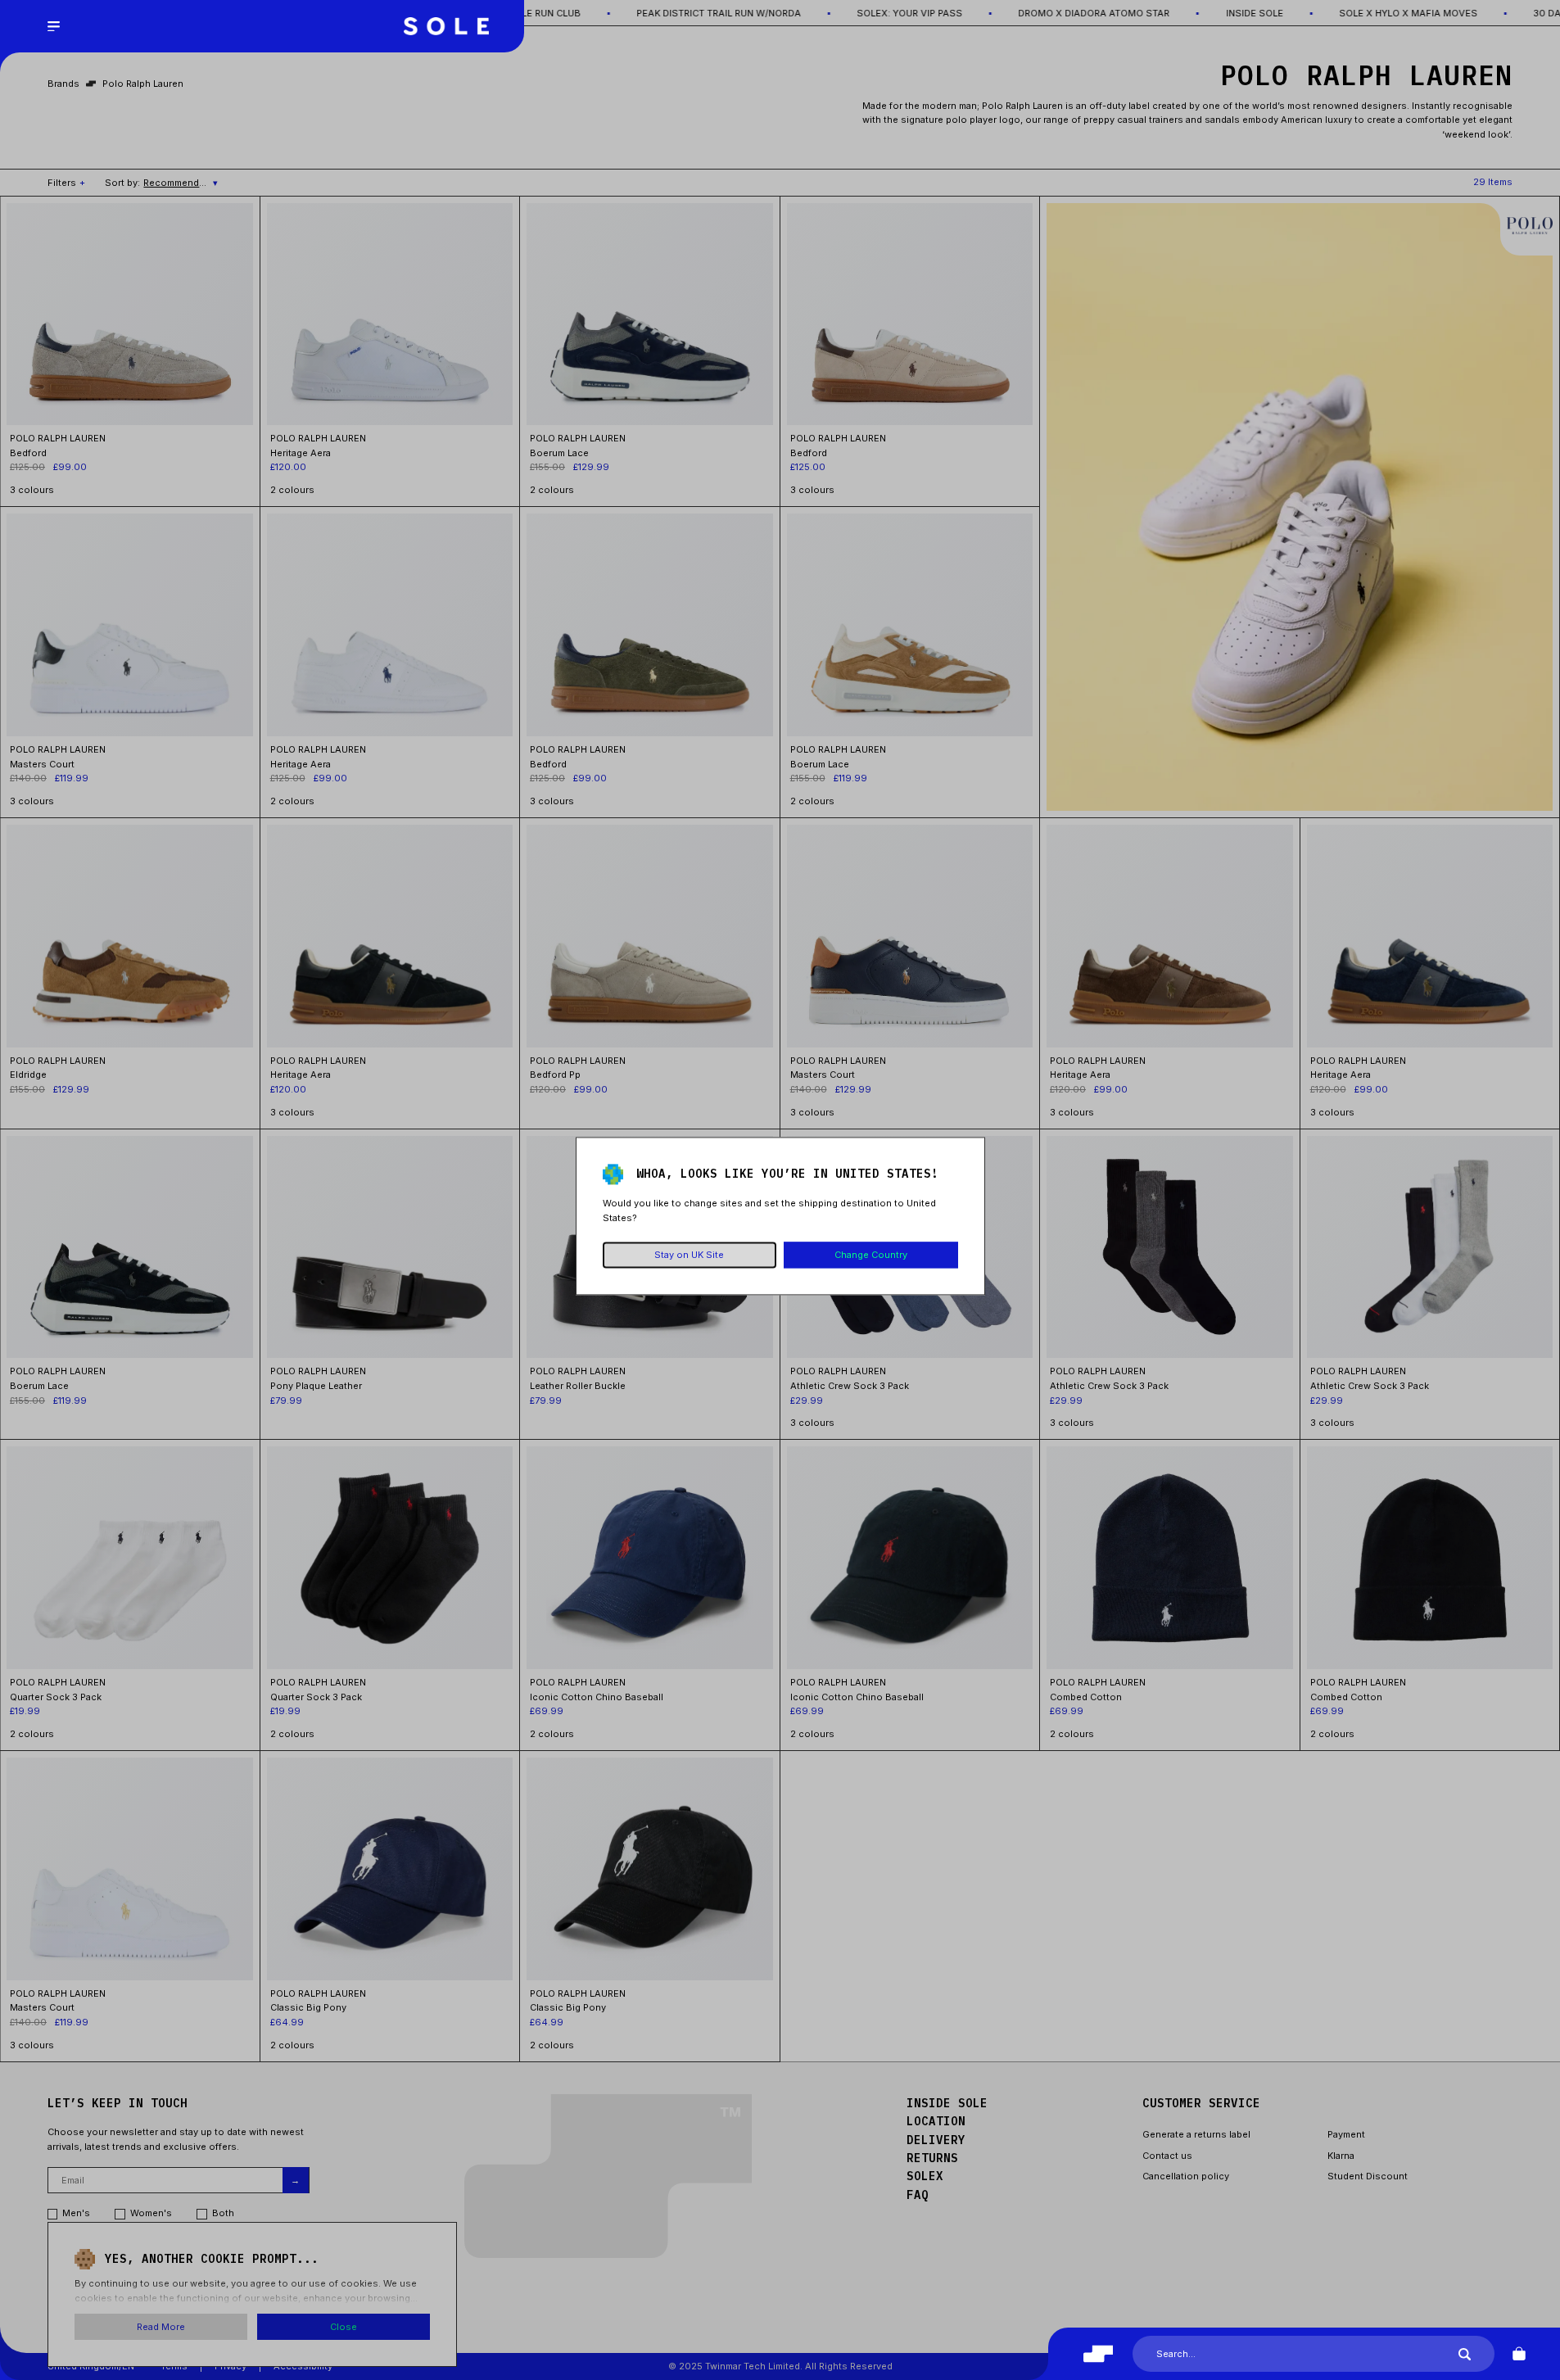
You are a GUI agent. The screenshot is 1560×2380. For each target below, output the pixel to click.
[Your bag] (1519, 2354)
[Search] (1465, 2354)
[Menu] (53, 26)
